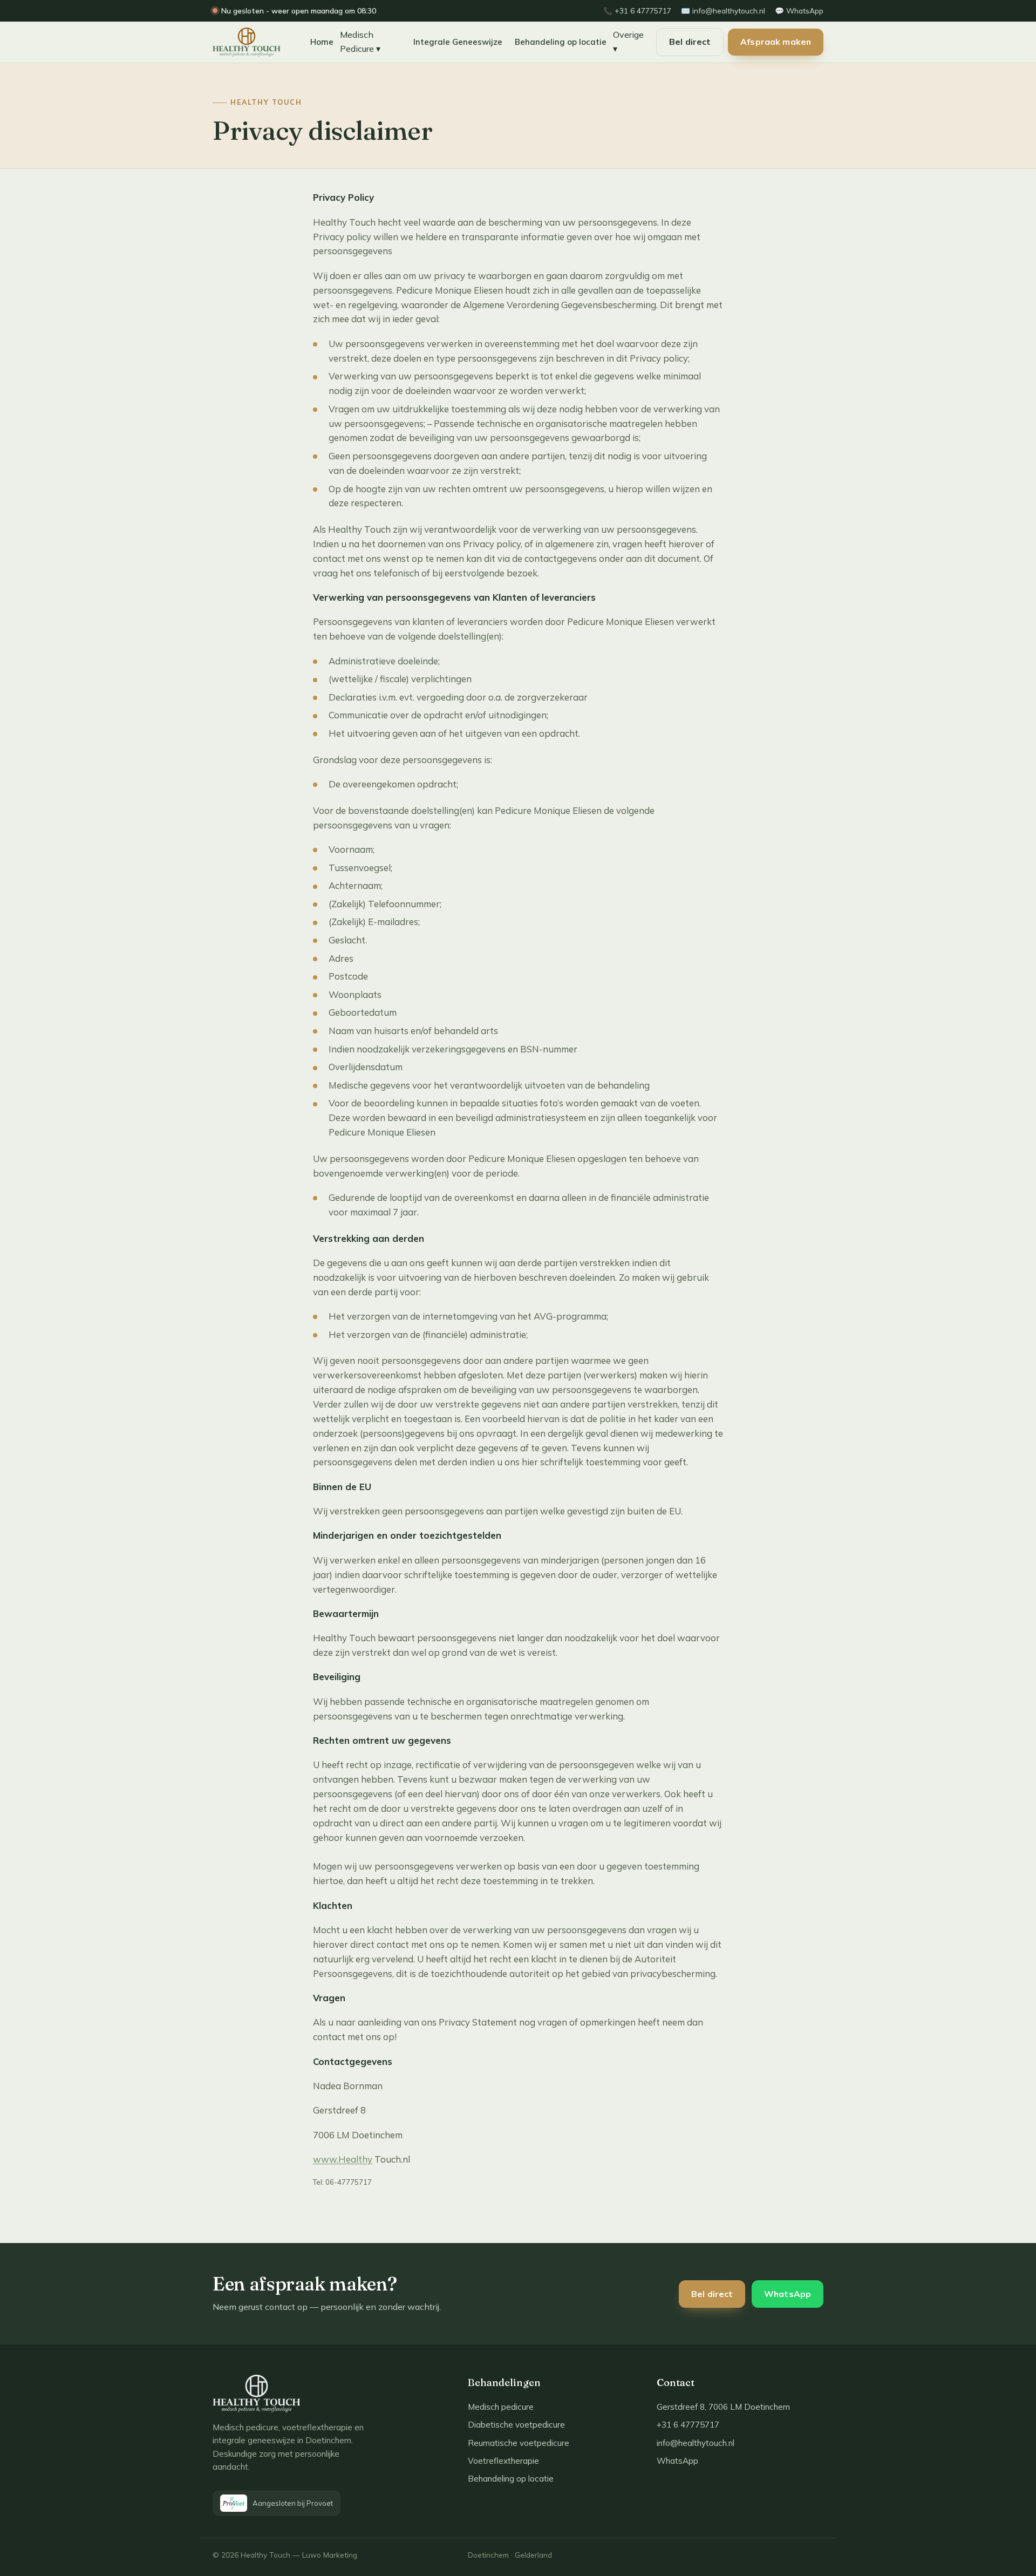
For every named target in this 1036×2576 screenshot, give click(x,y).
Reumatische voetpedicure (519, 2443)
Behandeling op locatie (561, 42)
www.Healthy (343, 2159)
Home (322, 42)
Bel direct (690, 42)
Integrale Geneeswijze (458, 42)
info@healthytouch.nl (696, 2443)
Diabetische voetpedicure (516, 2425)
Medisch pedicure (501, 2407)
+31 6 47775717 (688, 2425)
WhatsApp (788, 2294)
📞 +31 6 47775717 (637, 11)
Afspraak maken (776, 42)
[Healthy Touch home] (253, 42)
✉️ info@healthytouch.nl (723, 11)
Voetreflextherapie (503, 2461)
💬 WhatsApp (799, 11)
